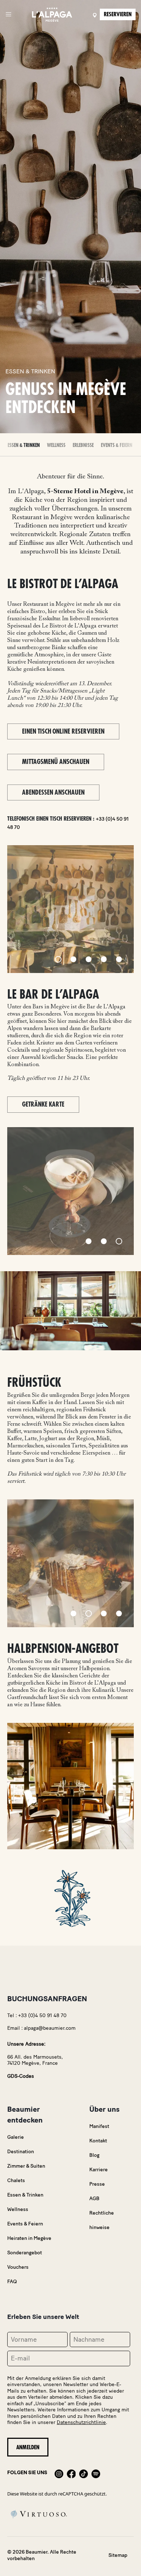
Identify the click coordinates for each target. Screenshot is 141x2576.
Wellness (56, 445)
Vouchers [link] (18, 2267)
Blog (94, 2155)
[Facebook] (71, 2473)
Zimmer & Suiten (26, 2166)
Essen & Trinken (24, 445)
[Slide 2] (73, 959)
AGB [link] (94, 2199)
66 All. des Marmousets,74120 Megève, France (35, 2060)
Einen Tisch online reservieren (63, 731)
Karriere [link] (99, 2170)
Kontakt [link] (98, 2141)
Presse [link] (97, 2184)
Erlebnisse (83, 445)
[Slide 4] (104, 959)
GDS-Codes (21, 2076)
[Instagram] (59, 2473)
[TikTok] (84, 2473)
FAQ (12, 2282)
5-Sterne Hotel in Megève (85, 492)
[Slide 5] (119, 959)
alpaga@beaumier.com (50, 2028)
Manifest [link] (99, 2126)
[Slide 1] (58, 959)
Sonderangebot (25, 2253)
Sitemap (118, 2555)
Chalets (16, 2180)
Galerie (16, 2137)
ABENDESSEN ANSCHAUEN (53, 792)
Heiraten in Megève (29, 2238)
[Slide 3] (89, 959)
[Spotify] (96, 2473)
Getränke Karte (43, 1104)
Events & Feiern (117, 445)
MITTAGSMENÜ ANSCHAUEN (56, 762)
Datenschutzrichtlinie (81, 2422)
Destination (21, 2152)
